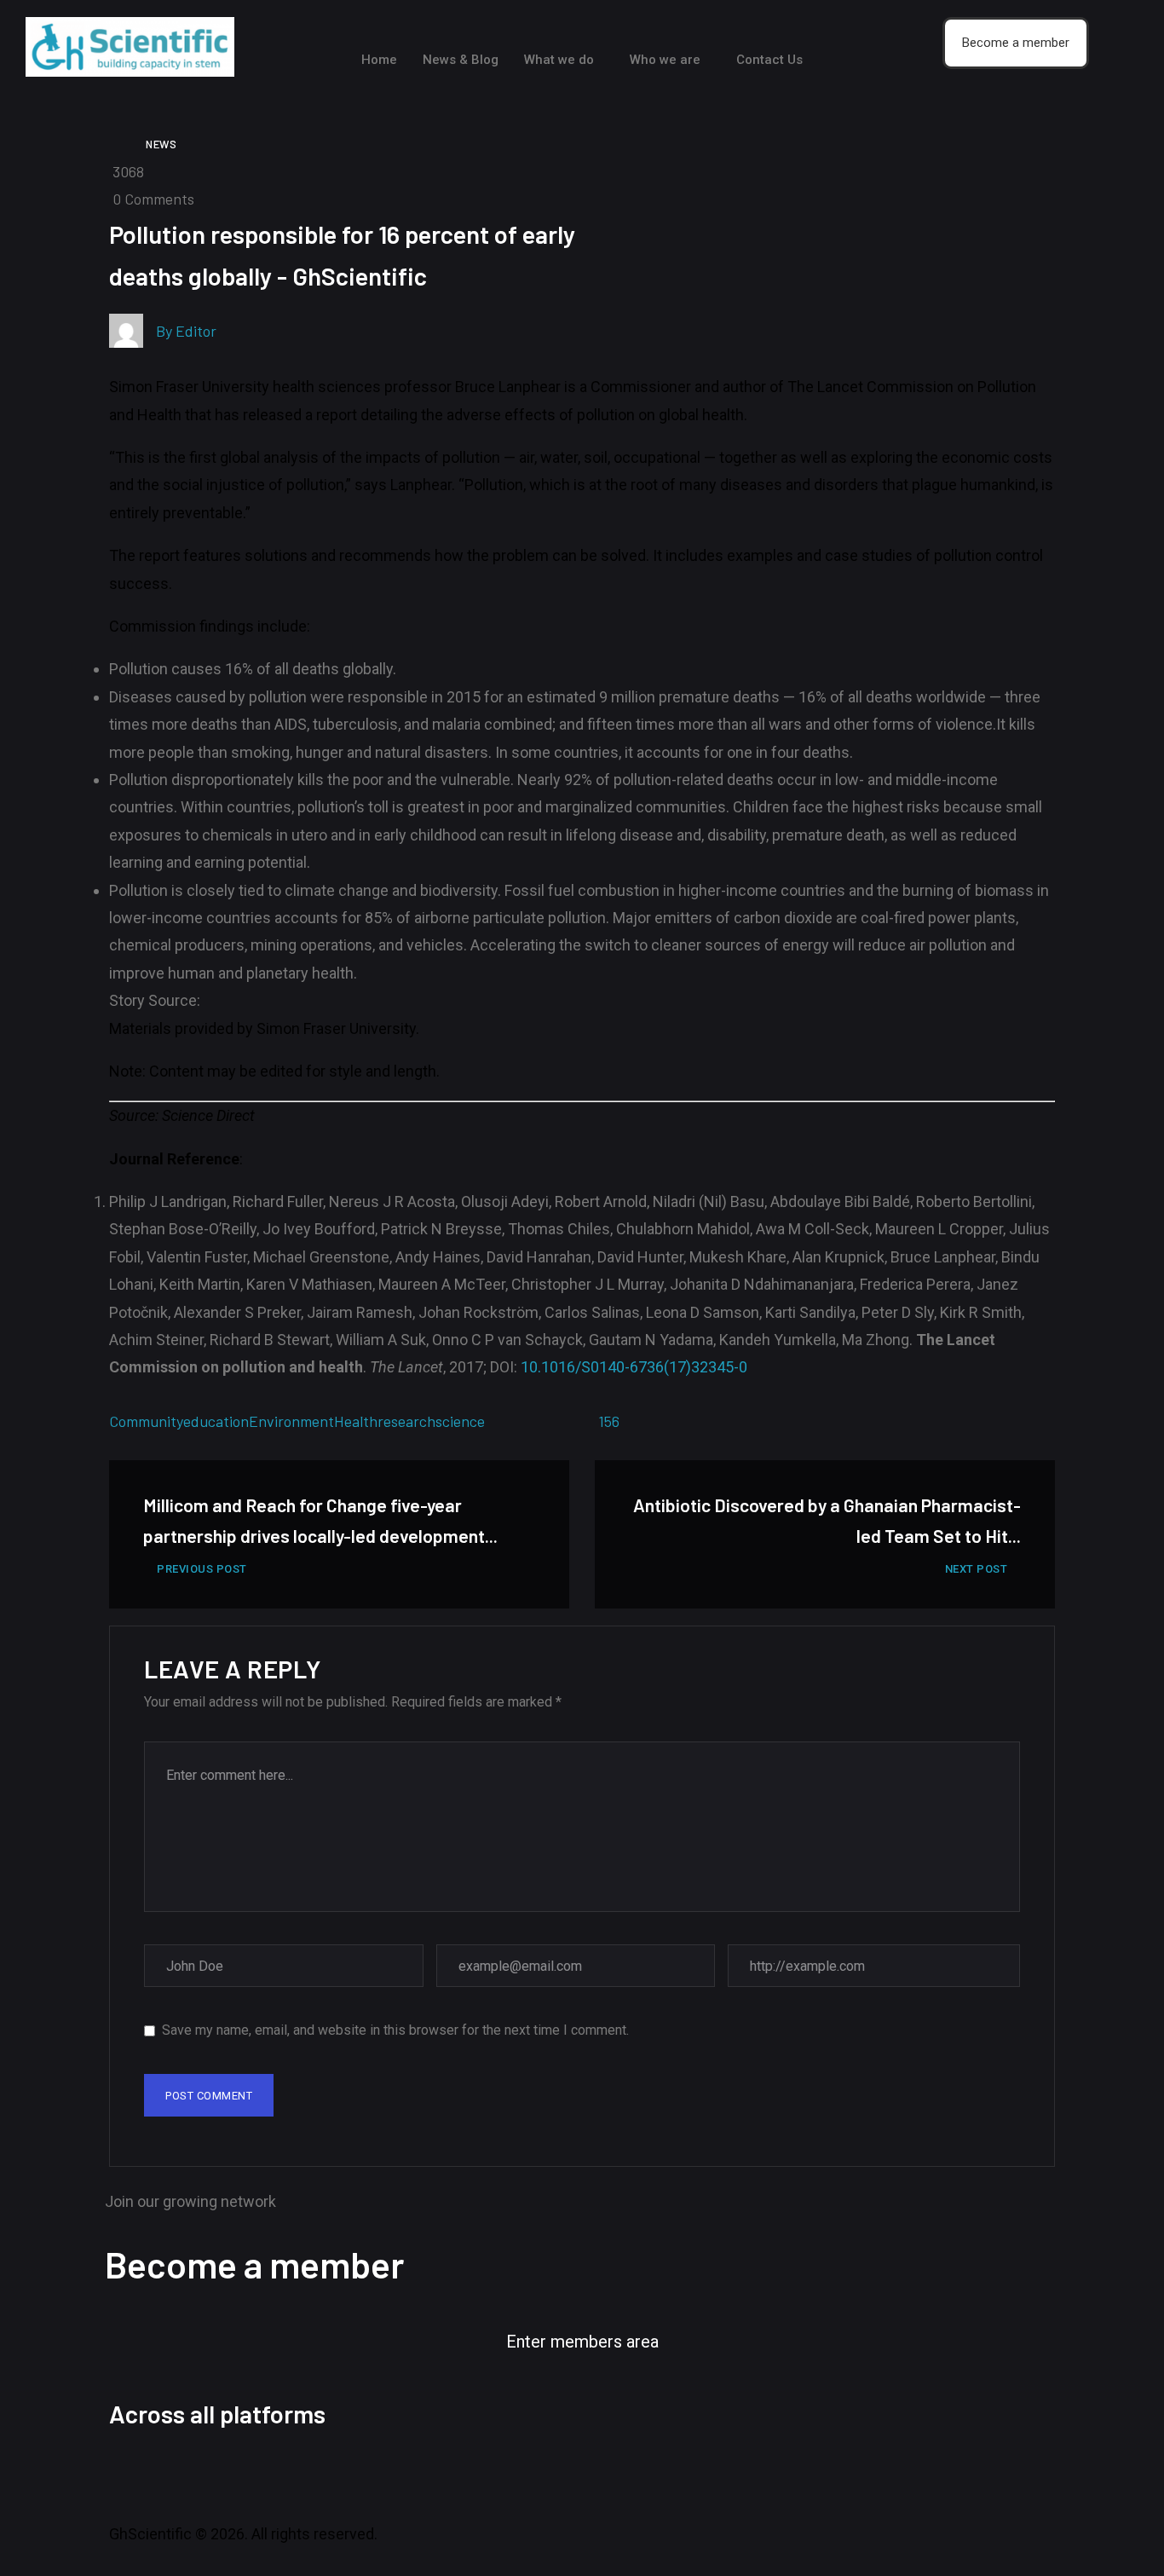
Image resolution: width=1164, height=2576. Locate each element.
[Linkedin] (268, 2473)
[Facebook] (130, 2473)
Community (146, 1421)
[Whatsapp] (314, 2473)
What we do (559, 60)
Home (379, 60)
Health (356, 1421)
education (216, 1421)
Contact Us (769, 60)
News (161, 144)
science (460, 1421)
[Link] (360, 2473)
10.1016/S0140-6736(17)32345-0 (634, 1367)
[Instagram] (222, 2473)
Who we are (665, 60)
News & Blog (461, 60)
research (406, 1421)
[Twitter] (176, 2473)
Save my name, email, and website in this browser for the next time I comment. (395, 2030)
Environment (291, 1421)
